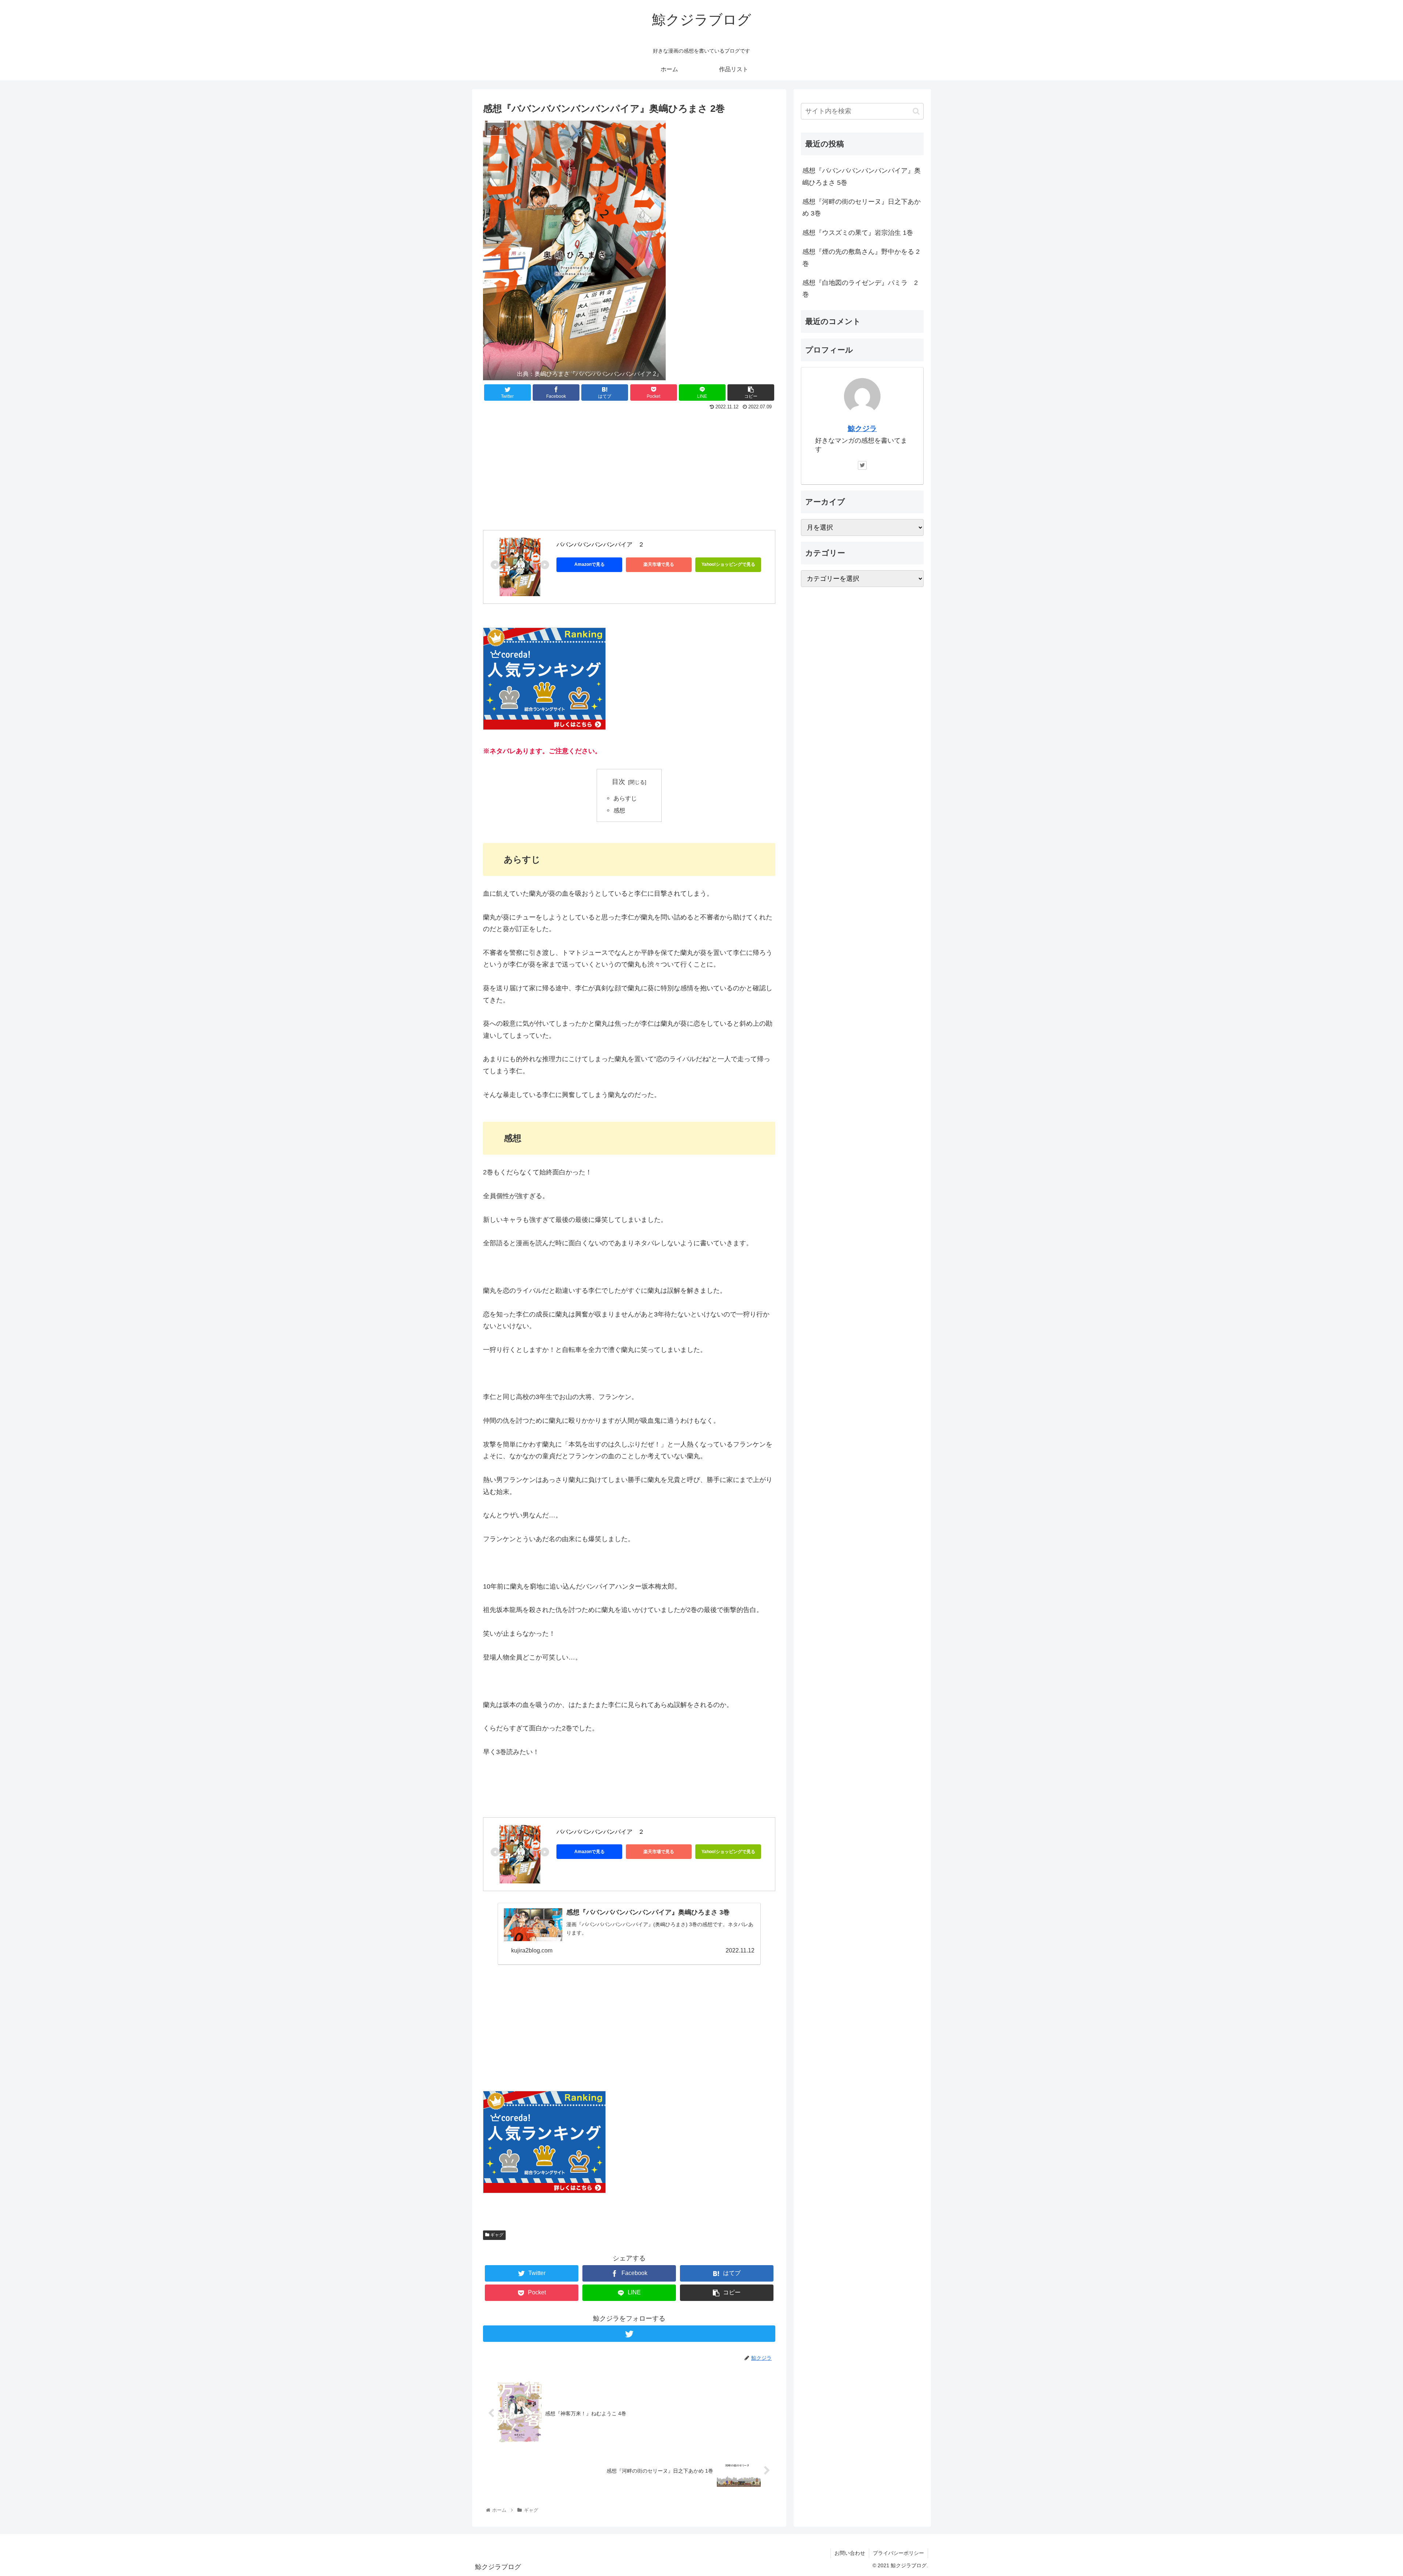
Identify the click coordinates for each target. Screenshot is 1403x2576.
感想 (619, 810)
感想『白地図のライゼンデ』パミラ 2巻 (860, 289)
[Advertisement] (629, 467)
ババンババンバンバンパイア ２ (600, 544)
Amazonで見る (590, 564)
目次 (619, 782)
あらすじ (625, 798)
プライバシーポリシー (898, 2553)
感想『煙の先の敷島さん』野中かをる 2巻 (861, 258)
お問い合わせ (850, 2553)
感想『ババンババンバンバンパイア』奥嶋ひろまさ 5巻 (862, 176)
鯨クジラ (862, 428)
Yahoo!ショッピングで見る (728, 564)
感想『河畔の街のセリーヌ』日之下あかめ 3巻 (862, 207)
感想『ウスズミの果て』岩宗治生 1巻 (858, 233)
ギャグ (496, 2235)
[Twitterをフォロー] (629, 2334)
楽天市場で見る (659, 564)
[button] (916, 111)
